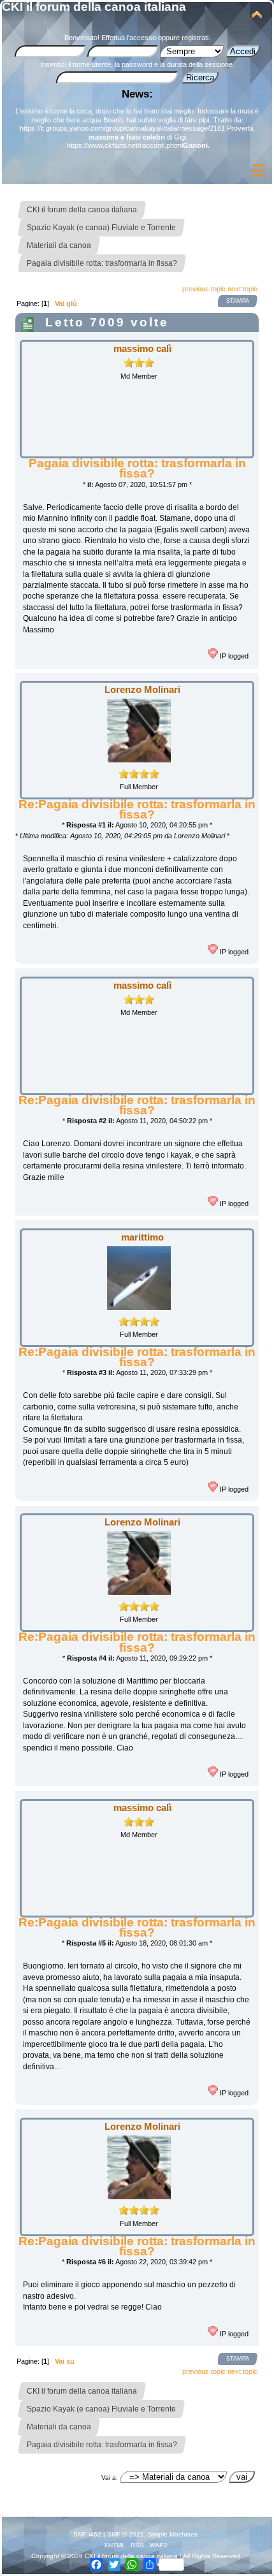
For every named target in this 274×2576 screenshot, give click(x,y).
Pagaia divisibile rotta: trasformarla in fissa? (137, 468)
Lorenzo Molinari (142, 689)
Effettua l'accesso (129, 38)
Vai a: (110, 2478)
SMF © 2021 (126, 2534)
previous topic (204, 289)
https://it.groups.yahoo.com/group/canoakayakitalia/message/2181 (122, 128)
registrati (195, 38)
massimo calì (142, 348)
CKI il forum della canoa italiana (94, 7)
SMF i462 (87, 2534)
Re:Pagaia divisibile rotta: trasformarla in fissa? (137, 809)
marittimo (142, 1237)
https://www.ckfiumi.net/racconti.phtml (125, 145)
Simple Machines (173, 2534)
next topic (242, 289)
